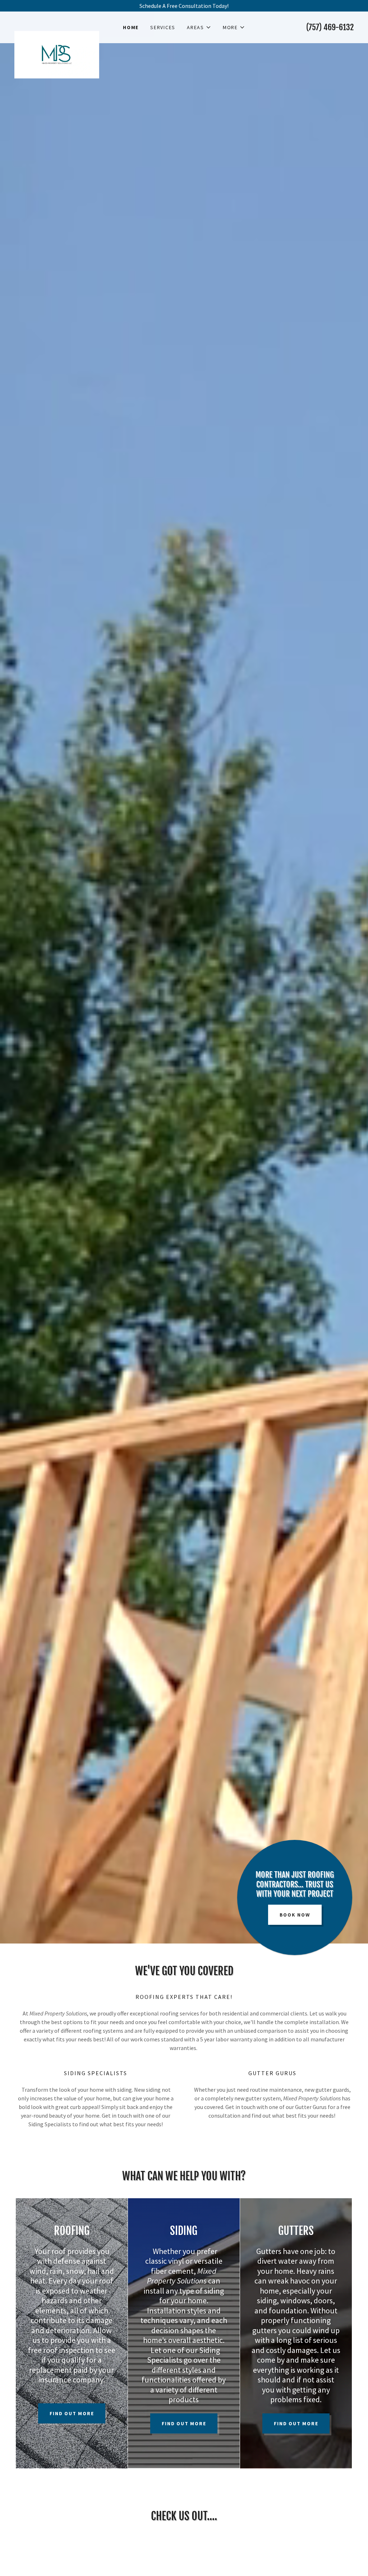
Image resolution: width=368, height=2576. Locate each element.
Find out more (72, 2413)
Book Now (295, 1915)
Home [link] (131, 27)
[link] (57, 24)
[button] (199, 27)
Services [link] (163, 27)
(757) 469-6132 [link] (330, 27)
